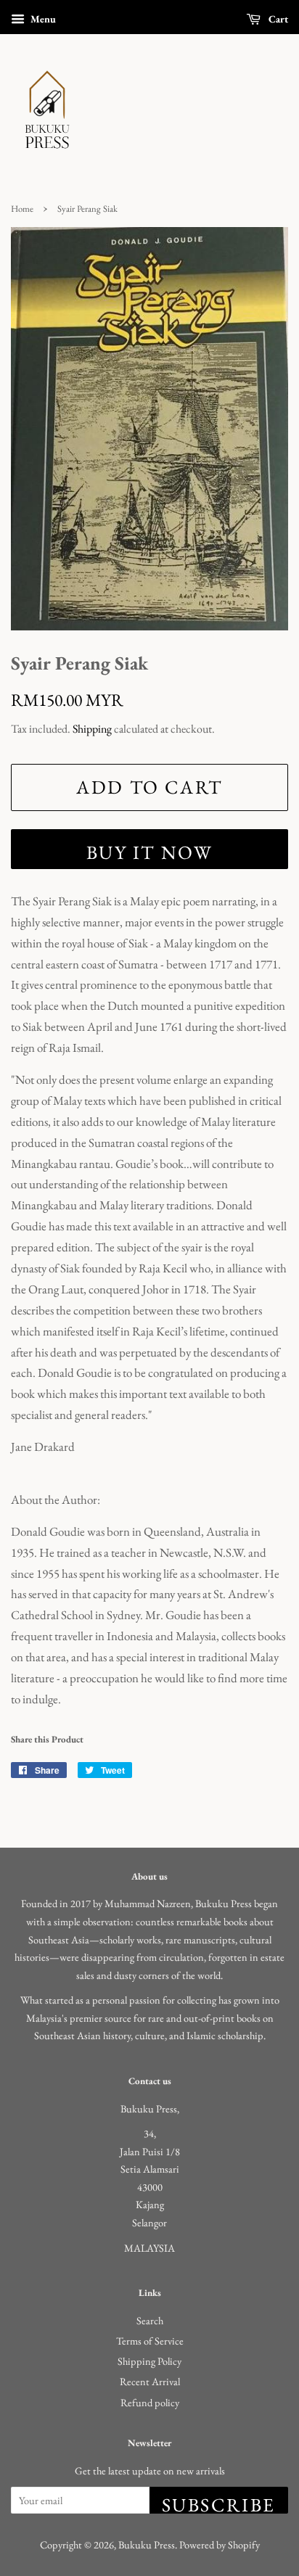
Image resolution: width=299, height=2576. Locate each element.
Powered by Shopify (220, 2544)
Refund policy (150, 2402)
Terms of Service (150, 2341)
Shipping (92, 729)
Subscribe (219, 2503)
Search (150, 2320)
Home (22, 209)
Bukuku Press (147, 2544)
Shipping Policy (149, 2361)
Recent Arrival (150, 2381)
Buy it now (150, 852)
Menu (42, 19)
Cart (277, 19)
